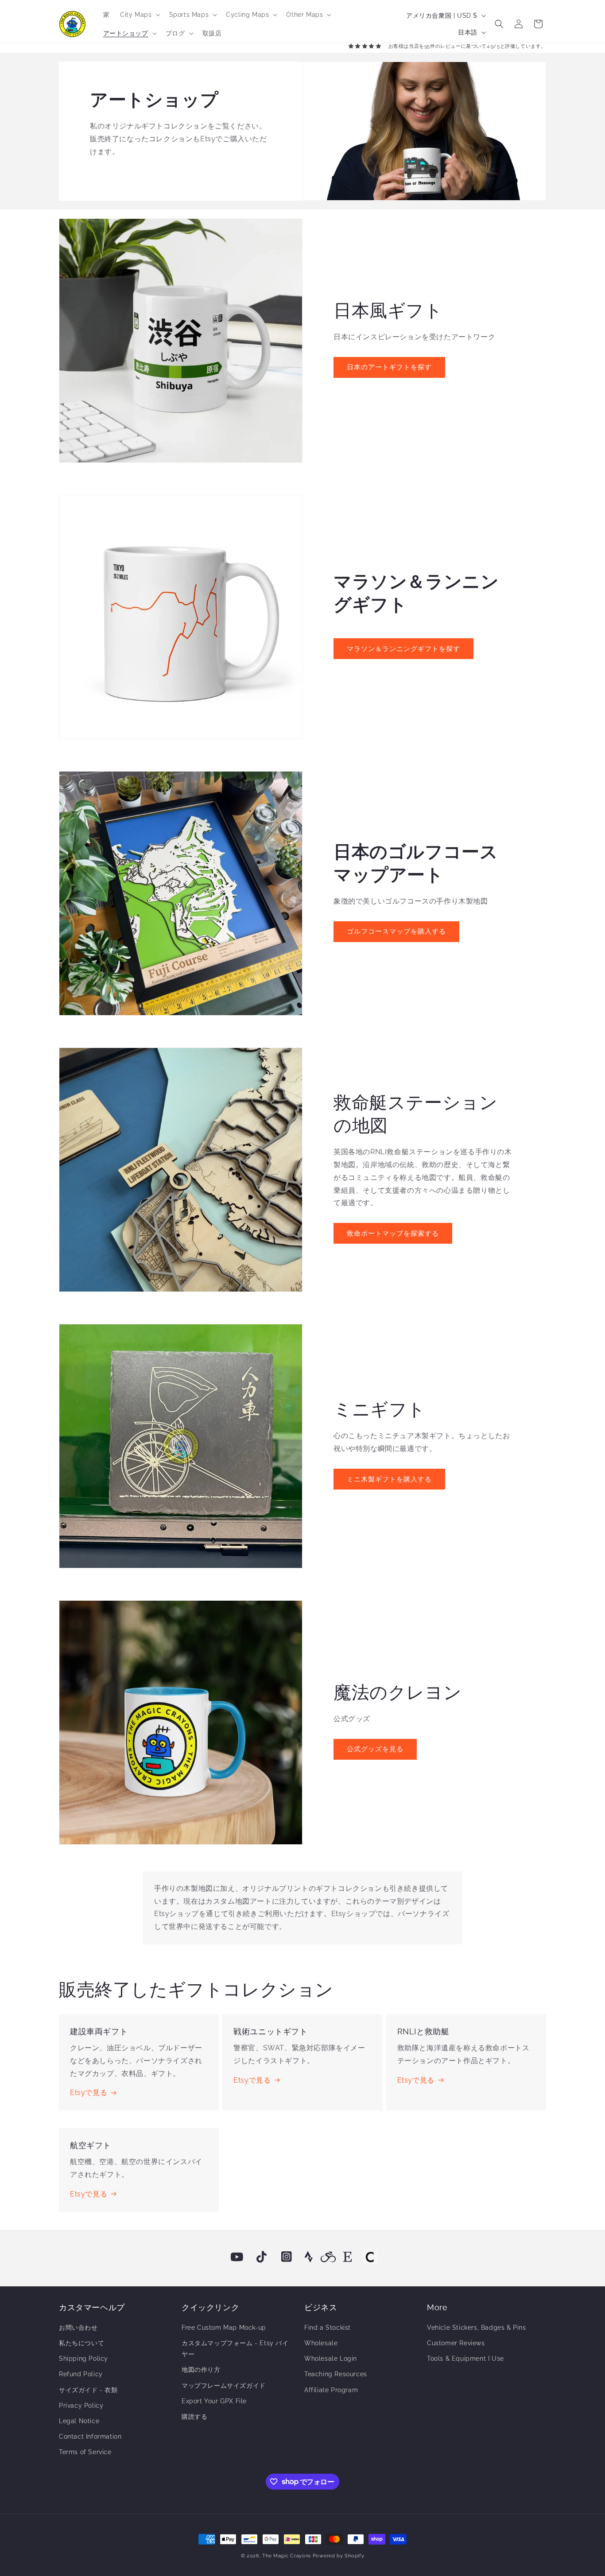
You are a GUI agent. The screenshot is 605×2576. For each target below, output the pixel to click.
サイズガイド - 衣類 (88, 2390)
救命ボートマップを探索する (393, 1234)
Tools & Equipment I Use (465, 2359)
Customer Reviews (456, 2343)
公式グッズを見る (375, 1749)
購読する (194, 2417)
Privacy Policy (81, 2405)
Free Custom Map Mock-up (224, 2328)
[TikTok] (262, 2257)
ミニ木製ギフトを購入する (389, 1479)
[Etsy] (348, 2257)
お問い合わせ (78, 2328)
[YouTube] (237, 2257)
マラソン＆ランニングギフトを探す (403, 649)
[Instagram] (287, 2257)
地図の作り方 (201, 2370)
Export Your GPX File (214, 2401)
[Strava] (309, 2257)
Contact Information (90, 2436)
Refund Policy (81, 2374)
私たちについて (81, 2343)
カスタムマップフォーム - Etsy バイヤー (235, 2349)
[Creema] (370, 2257)
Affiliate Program (331, 2390)
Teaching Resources (336, 2374)
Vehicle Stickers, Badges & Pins (477, 2328)
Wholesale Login (331, 2359)
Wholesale (321, 2343)
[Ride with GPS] (328, 2257)
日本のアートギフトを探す (389, 367)
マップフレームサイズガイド (224, 2386)
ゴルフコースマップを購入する (396, 931)
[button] (139, 15)
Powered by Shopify (339, 2556)
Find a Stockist (328, 2328)
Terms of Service (85, 2452)
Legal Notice (79, 2421)
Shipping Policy (83, 2359)
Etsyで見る (89, 2093)
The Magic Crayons (287, 2556)
